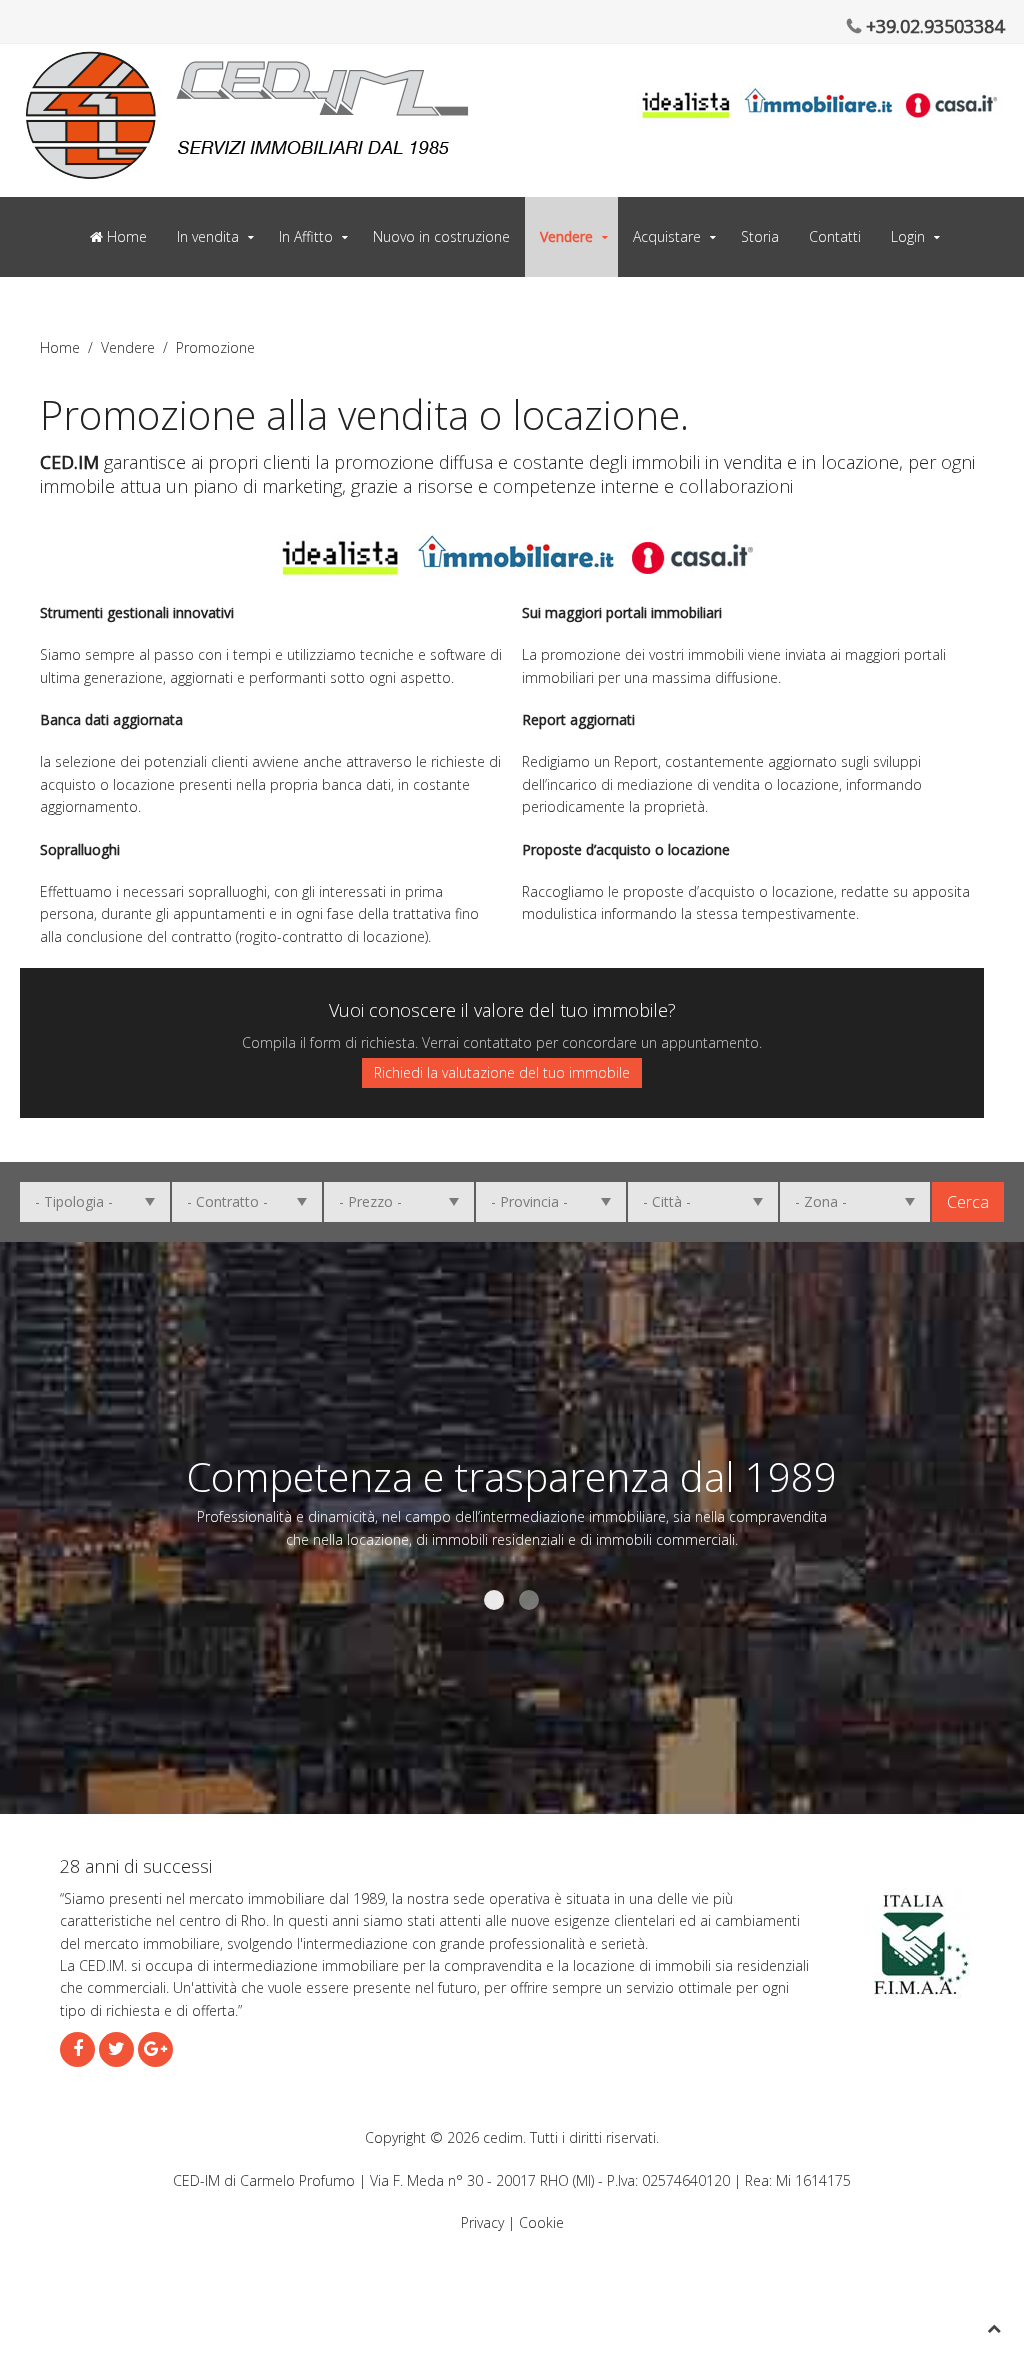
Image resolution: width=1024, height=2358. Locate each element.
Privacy (482, 2222)
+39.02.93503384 (932, 26)
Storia (760, 236)
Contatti (835, 236)
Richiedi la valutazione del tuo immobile (502, 1072)
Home (125, 236)
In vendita (208, 236)
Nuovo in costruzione (441, 236)
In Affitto (306, 236)
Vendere (566, 236)
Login (908, 236)
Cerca (968, 1202)
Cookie (541, 2222)
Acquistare (667, 236)
